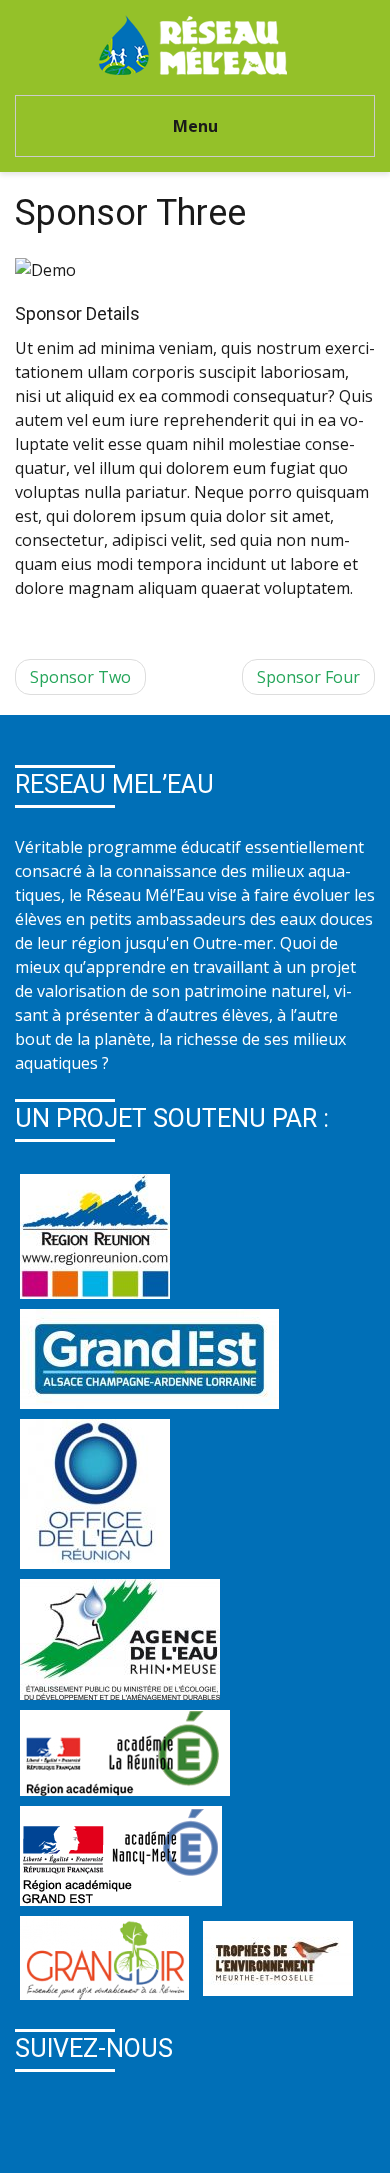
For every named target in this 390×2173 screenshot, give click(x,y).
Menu (195, 126)
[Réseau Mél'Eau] (195, 43)
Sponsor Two (80, 677)
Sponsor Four (308, 677)
